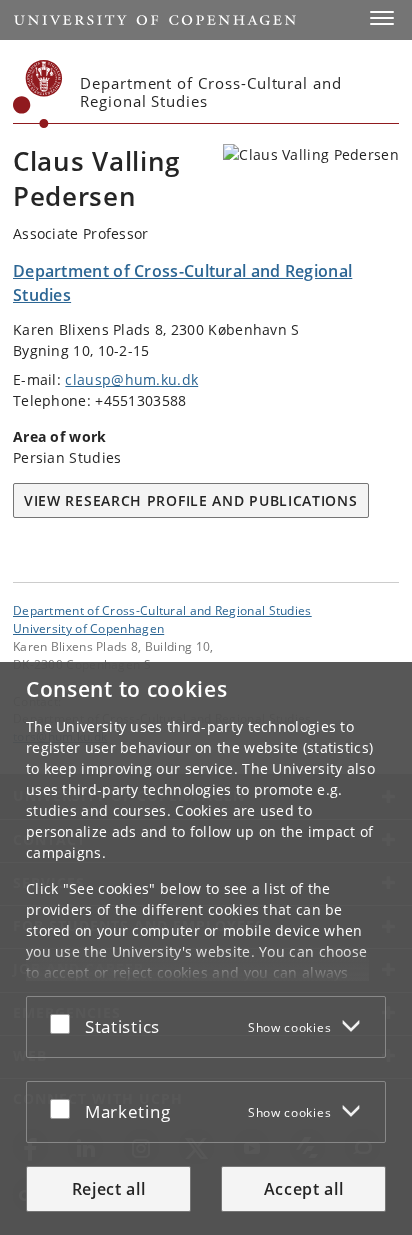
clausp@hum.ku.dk (131, 379)
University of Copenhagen (88, 628)
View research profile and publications (191, 500)
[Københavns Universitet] (38, 94)
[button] (382, 18)
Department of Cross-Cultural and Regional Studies (162, 610)
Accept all (304, 1189)
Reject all (109, 1189)
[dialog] (206, 948)
